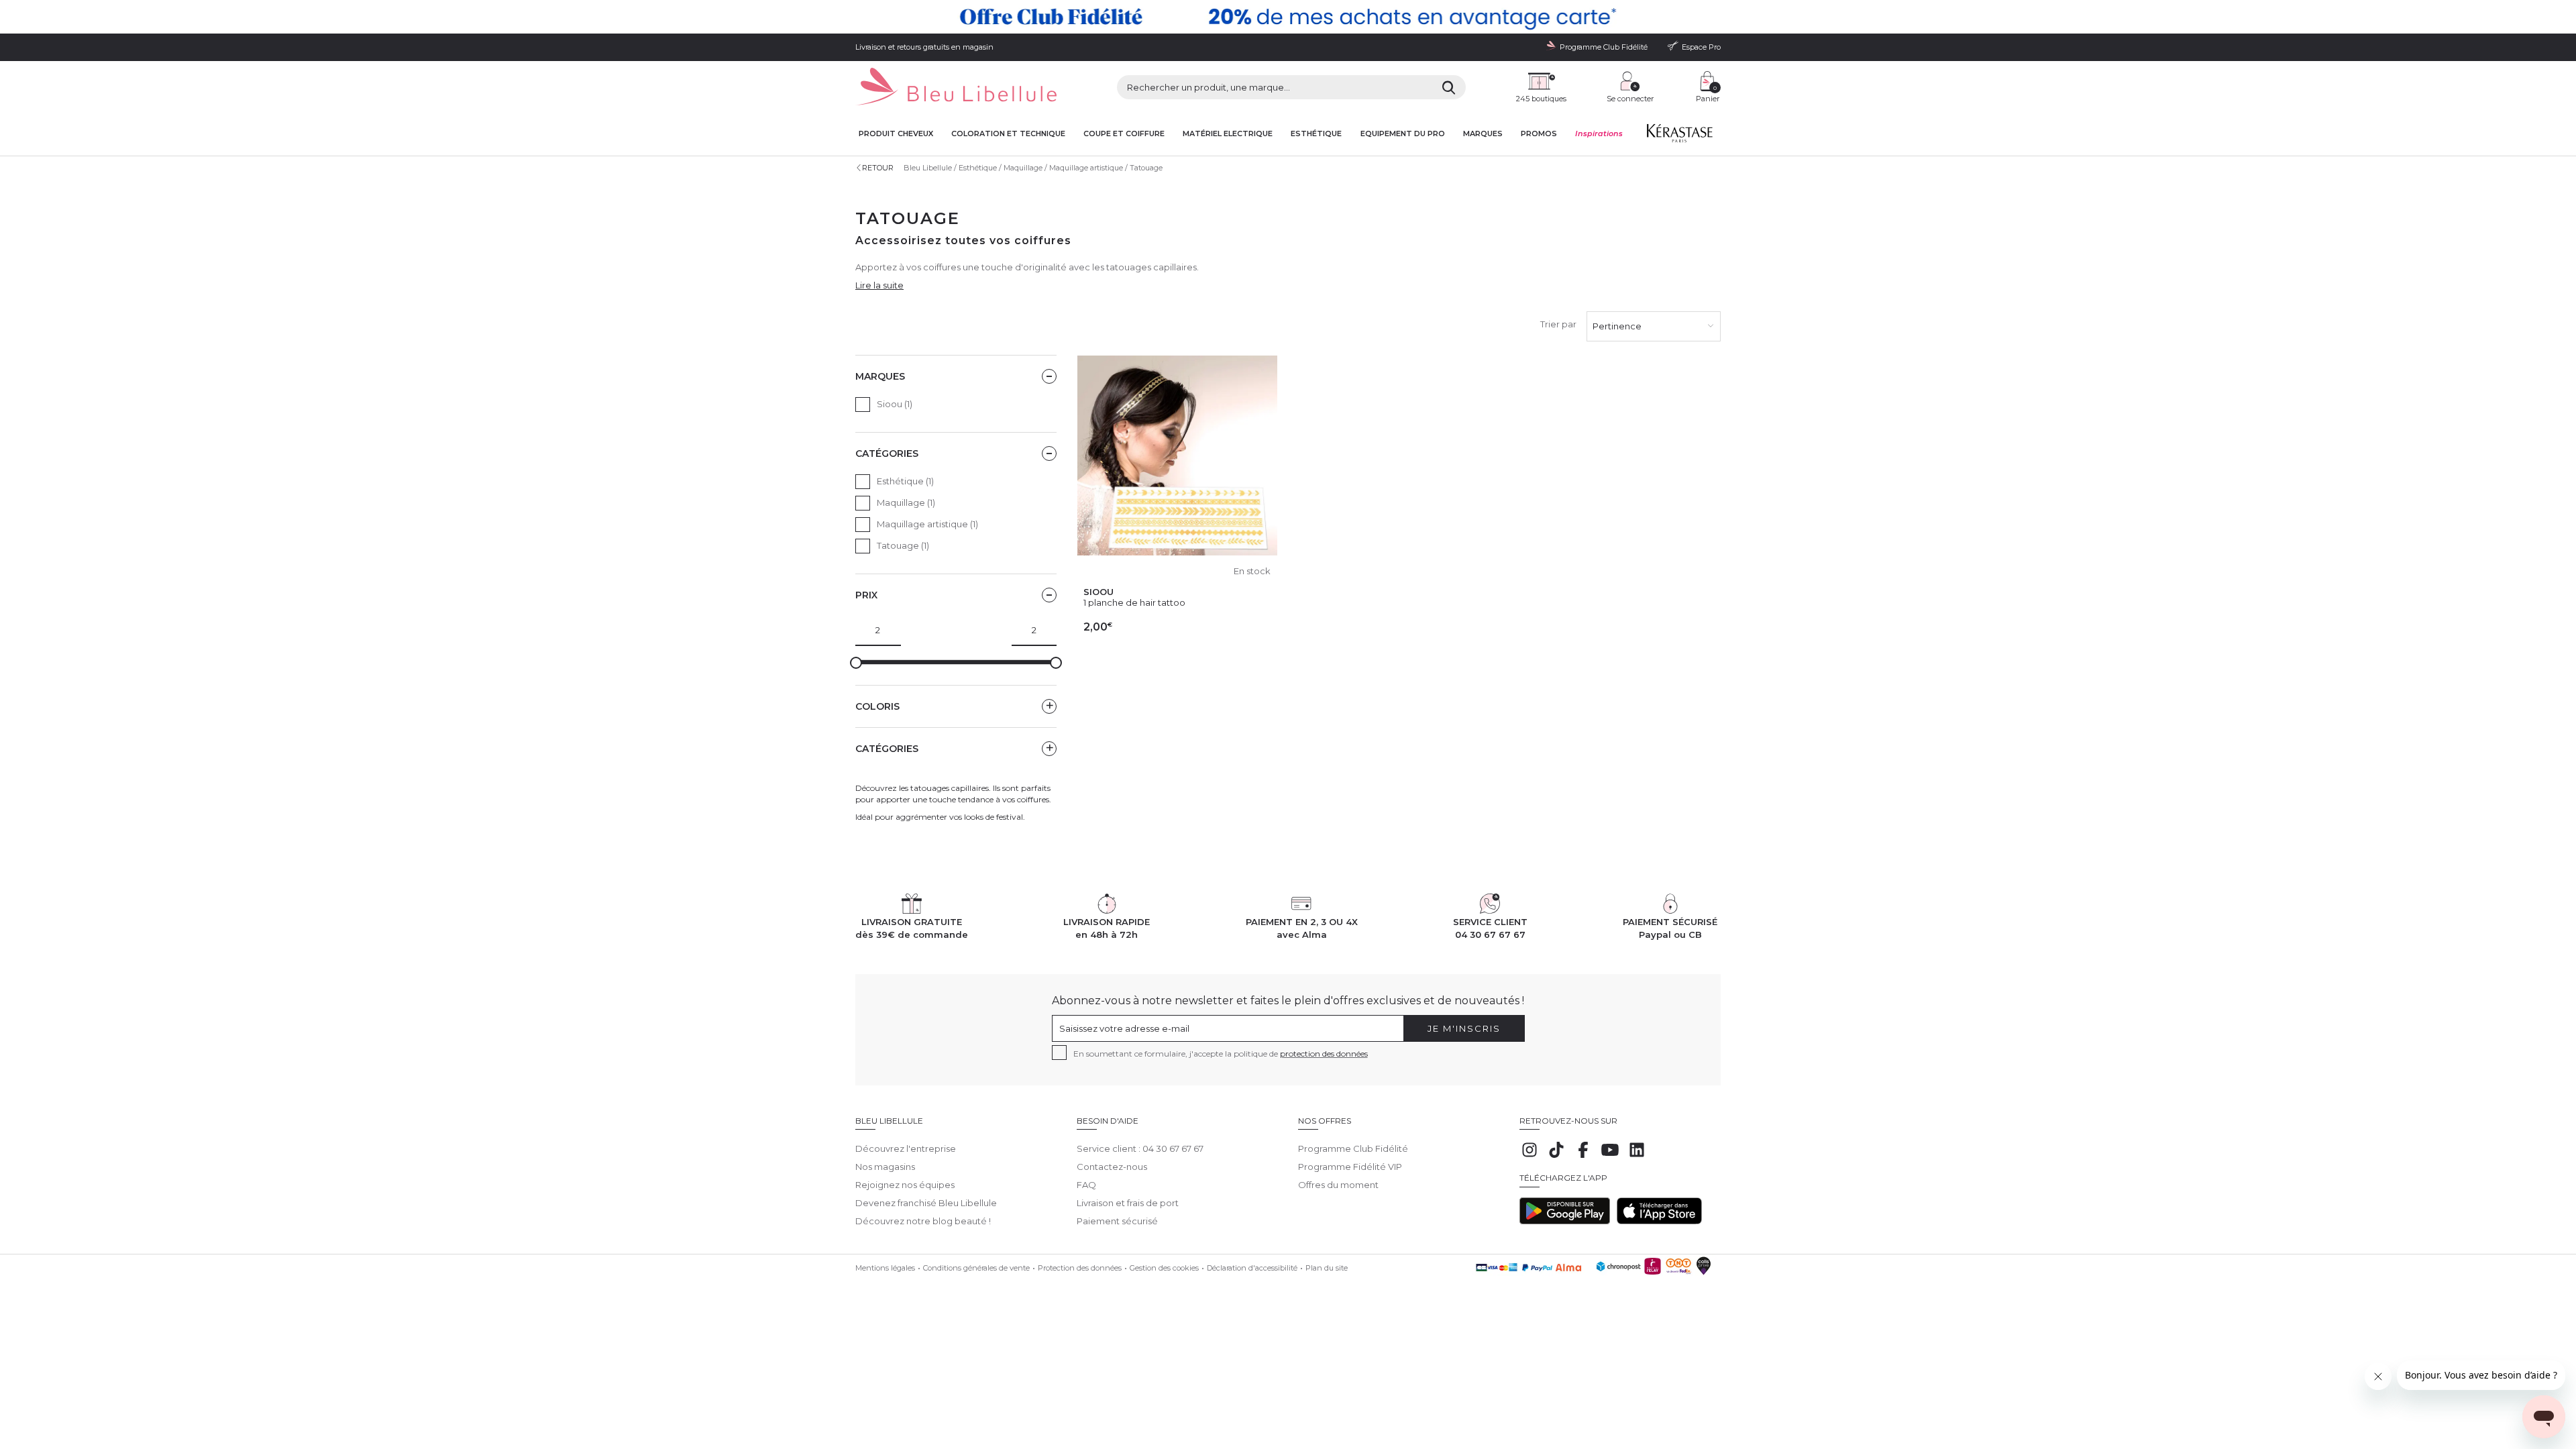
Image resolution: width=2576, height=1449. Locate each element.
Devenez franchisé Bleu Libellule (926, 1203)
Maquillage (1023, 168)
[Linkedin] (1637, 1157)
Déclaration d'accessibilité (1252, 1268)
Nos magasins (885, 1167)
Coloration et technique (1008, 134)
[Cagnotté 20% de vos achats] (1288, 17)
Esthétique (1316, 134)
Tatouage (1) (903, 545)
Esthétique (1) (905, 481)
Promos (1539, 134)
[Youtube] (1610, 1157)
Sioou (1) (895, 404)
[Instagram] (1529, 1157)
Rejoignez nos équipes (905, 1185)
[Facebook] (1583, 1157)
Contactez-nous (1112, 1167)
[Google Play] (1565, 1221)
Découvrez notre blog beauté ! (923, 1221)
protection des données (1324, 1054)
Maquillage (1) (906, 502)
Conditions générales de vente (976, 1268)
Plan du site (1327, 1268)
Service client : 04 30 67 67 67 (1140, 1148)
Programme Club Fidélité (1353, 1148)
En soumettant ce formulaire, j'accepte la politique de (1221, 1054)
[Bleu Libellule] (956, 88)
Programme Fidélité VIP (1350, 1167)
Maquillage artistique (1086, 168)
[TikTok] (1556, 1157)
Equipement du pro (1403, 134)
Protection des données (1080, 1268)
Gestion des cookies (1164, 1268)
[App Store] (1659, 1221)
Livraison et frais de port (1128, 1203)
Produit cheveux (896, 134)
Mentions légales (885, 1268)
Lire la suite (879, 285)
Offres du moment (1338, 1185)
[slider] (856, 663)
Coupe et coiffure (1124, 134)
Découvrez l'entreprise (906, 1148)
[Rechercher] (1449, 87)
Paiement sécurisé (1117, 1221)
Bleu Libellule (928, 168)
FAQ (1086, 1185)
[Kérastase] (1679, 136)
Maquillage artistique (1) (927, 524)
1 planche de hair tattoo (1134, 602)
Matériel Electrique (1228, 134)
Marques (1483, 134)
